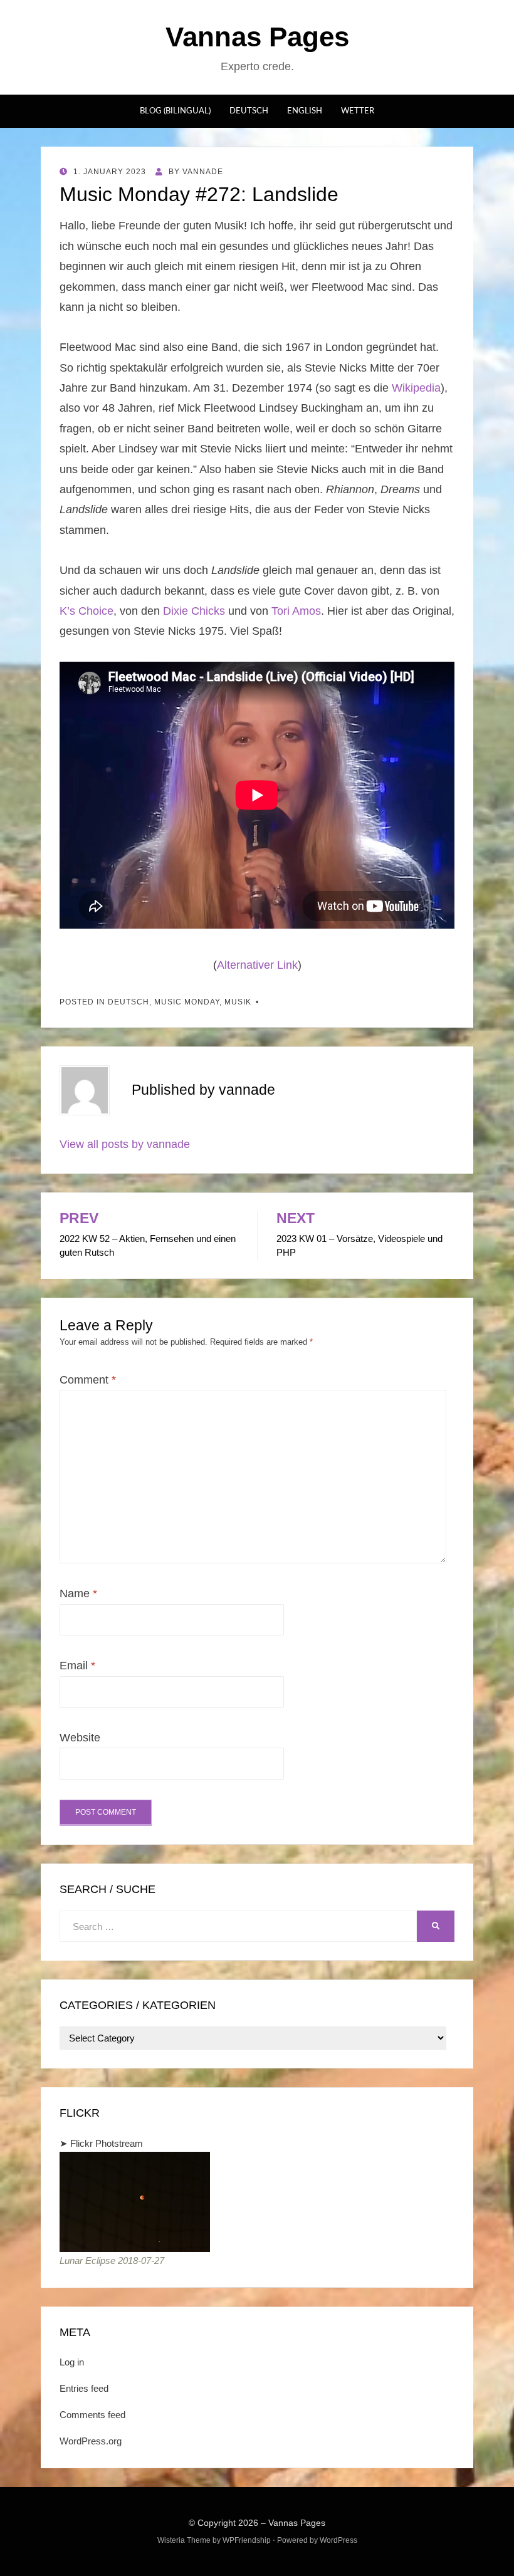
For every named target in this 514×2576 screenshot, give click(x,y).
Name (78, 1593)
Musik (238, 1002)
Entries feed (84, 2388)
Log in (72, 2362)
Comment (88, 1380)
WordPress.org (91, 2441)
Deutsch (249, 111)
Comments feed (92, 2415)
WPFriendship (247, 2540)
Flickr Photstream (107, 2143)
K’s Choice (87, 611)
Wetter (358, 111)
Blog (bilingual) (175, 111)
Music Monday (187, 1002)
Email (77, 1666)
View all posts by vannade (125, 1144)
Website (80, 1738)
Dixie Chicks (194, 611)
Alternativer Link (257, 965)
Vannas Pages (257, 37)
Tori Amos (296, 611)
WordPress (338, 2540)
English (305, 111)
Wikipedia (416, 388)
